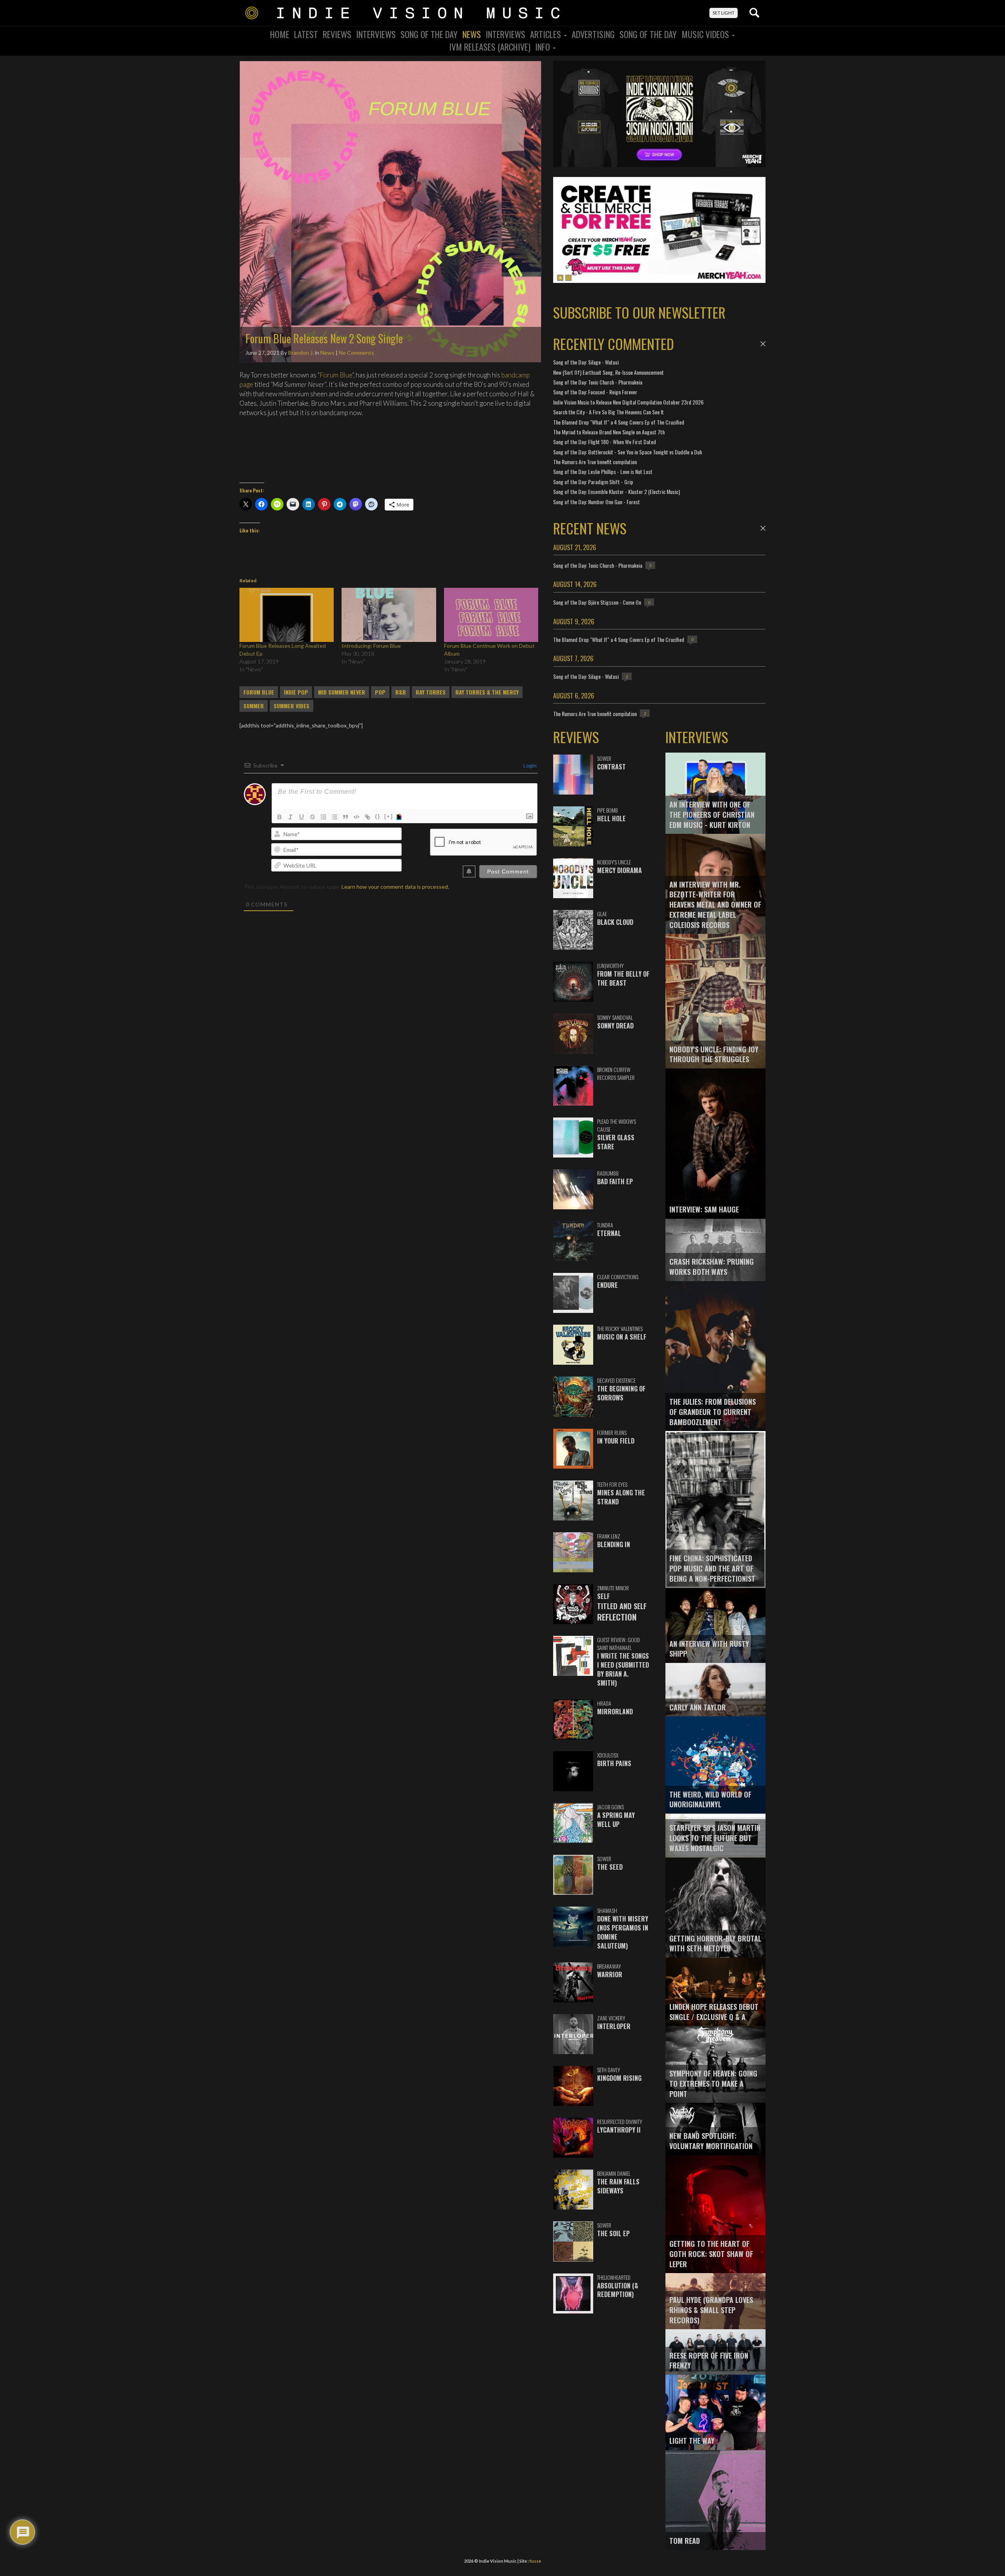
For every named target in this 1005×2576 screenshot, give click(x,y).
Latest (306, 34)
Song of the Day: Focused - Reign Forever (595, 392)
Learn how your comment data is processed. (395, 887)
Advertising (593, 34)
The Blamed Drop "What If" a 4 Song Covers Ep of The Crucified (619, 422)
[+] (389, 816)
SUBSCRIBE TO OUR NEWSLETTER (639, 312)
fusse (535, 2561)
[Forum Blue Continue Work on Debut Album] (491, 615)
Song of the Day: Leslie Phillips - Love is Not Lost (603, 471)
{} (378, 816)
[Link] (367, 817)
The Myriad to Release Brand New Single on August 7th (609, 432)
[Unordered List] (334, 817)
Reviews (337, 34)
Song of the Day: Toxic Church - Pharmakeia (598, 382)
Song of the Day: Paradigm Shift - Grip (593, 482)
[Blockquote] (345, 817)
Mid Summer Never (342, 692)
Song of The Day (648, 34)
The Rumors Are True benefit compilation (595, 462)
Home (280, 34)
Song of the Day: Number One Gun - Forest (597, 502)
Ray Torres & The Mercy (487, 692)
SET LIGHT (724, 13)
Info (544, 47)
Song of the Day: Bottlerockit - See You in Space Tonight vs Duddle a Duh (628, 452)
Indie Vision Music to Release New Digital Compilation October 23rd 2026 (628, 402)
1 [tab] (560, 278)
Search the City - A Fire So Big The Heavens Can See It (608, 412)
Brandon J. (301, 353)
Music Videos (706, 34)
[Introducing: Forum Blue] (389, 615)
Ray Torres (431, 692)
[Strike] (312, 817)
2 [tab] (568, 278)
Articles (546, 34)
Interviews (376, 34)
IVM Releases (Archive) (490, 47)
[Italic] (291, 817)
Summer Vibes (291, 706)
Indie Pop (296, 692)
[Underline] (301, 817)
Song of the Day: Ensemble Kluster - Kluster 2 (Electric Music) (617, 491)
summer (254, 706)
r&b (401, 692)
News (472, 34)
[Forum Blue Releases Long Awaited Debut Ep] (287, 615)
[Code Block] (356, 817)
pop (380, 692)
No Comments (356, 353)
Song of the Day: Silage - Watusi (586, 362)
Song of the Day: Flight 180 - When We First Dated (605, 442)
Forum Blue (336, 375)
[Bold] (280, 817)
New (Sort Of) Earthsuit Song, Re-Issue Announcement (608, 372)
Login (529, 765)
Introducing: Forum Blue (371, 646)
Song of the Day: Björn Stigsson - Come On (597, 602)
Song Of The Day (429, 34)
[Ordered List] (323, 817)
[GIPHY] (400, 817)
